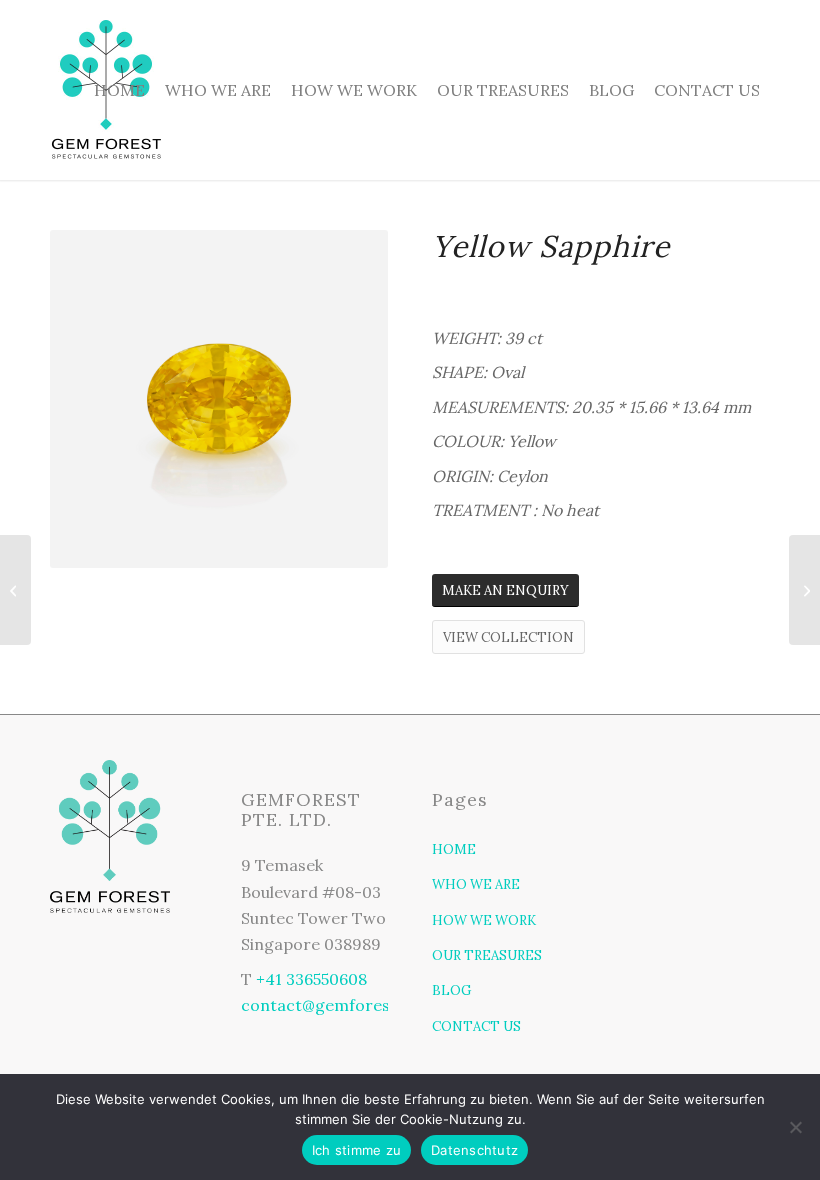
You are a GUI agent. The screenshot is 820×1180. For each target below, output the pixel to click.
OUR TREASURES (487, 955)
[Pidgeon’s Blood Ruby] (15, 590)
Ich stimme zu (356, 1150)
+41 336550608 (311, 979)
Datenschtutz (474, 1150)
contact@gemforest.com (338, 1005)
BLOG (451, 990)
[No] (795, 1127)
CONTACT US (476, 1026)
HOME (454, 849)
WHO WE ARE (476, 884)
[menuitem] (119, 90)
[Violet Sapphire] (804, 590)
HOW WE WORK (484, 920)
